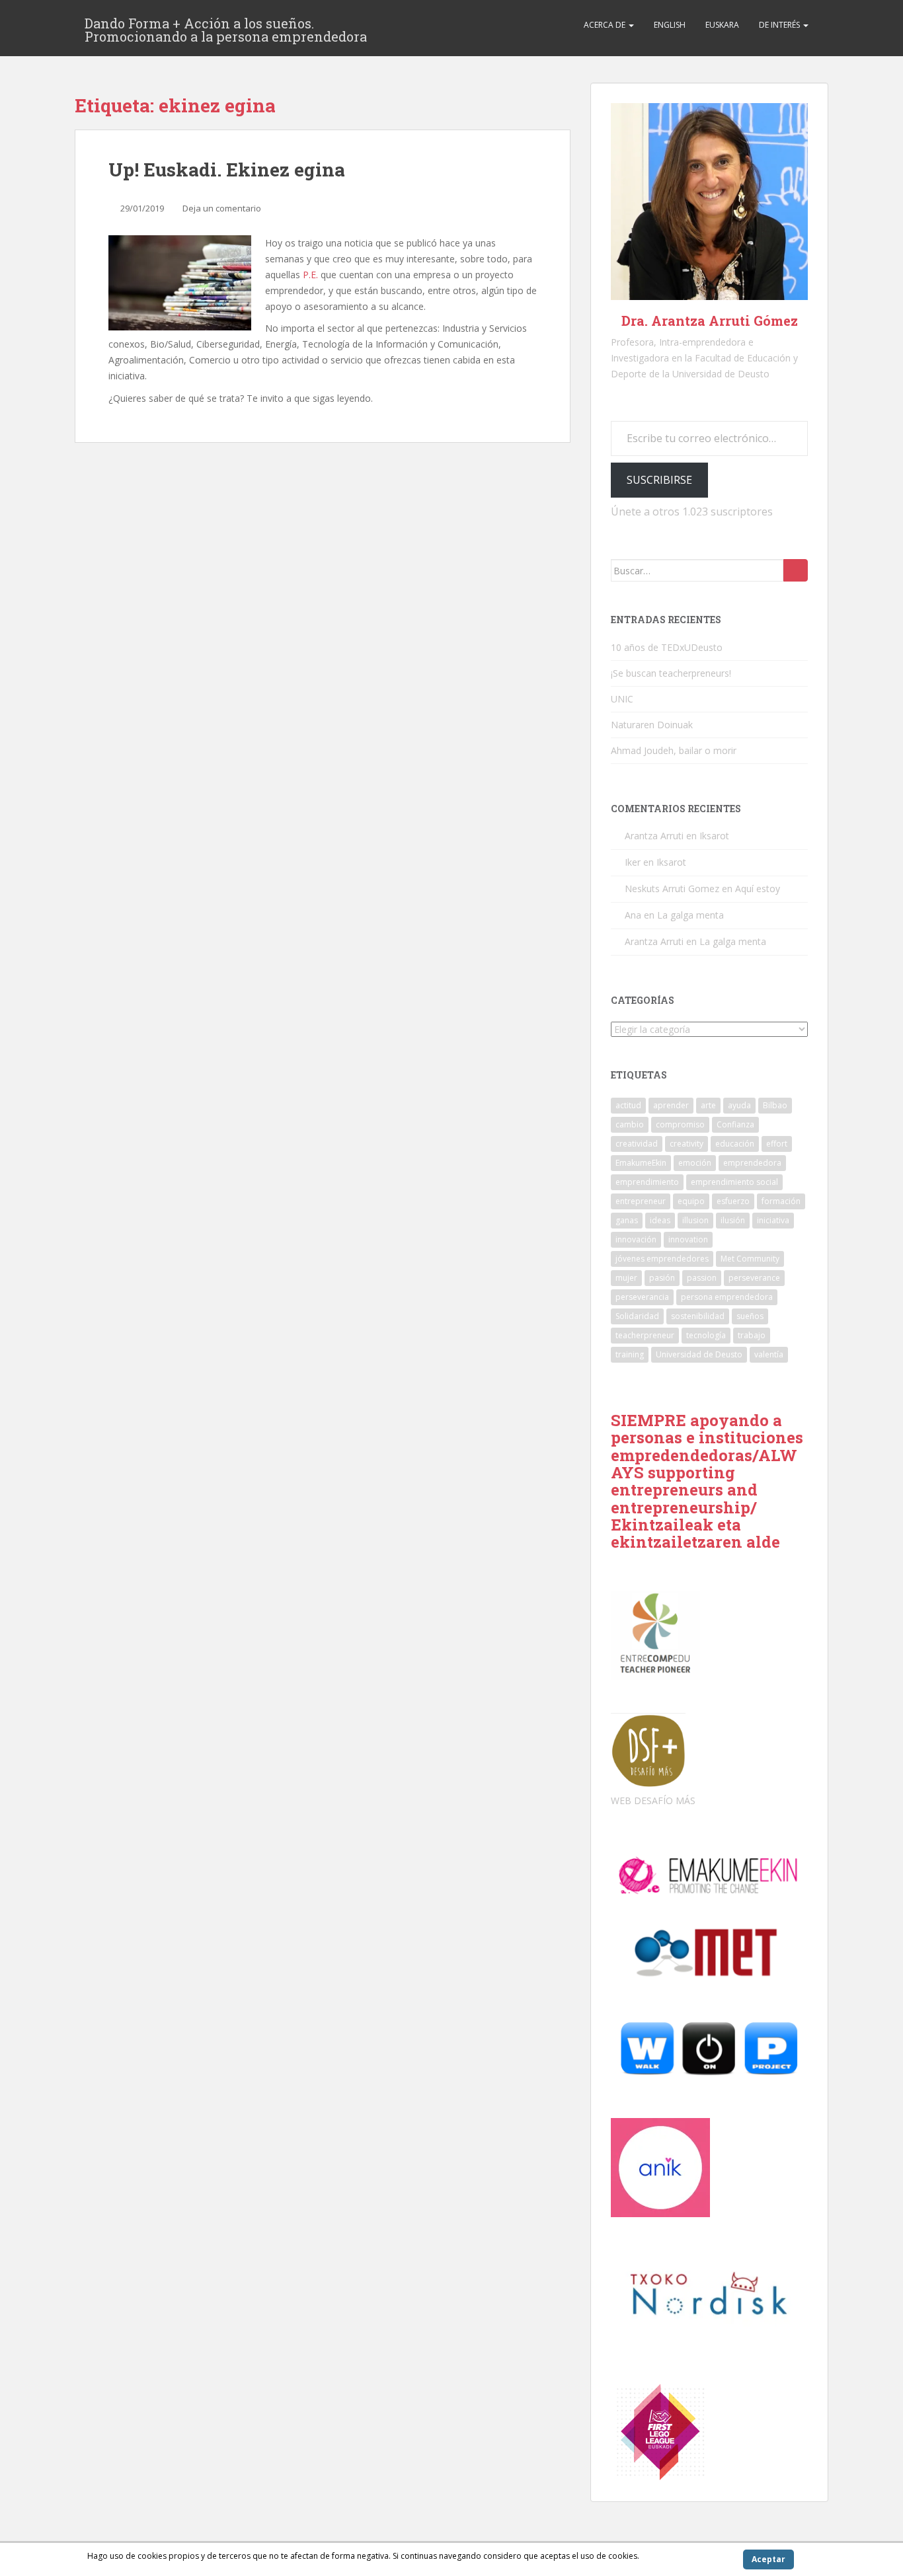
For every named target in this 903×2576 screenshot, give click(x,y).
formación (781, 1201)
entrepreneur (641, 1201)
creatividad (637, 1144)
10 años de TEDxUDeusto (667, 647)
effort (777, 1144)
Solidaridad (637, 1316)
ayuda (739, 1105)
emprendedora (752, 1163)
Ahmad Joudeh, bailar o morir (674, 750)
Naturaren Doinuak (652, 725)
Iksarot (714, 836)
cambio (630, 1124)
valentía (769, 1354)
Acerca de (606, 25)
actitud (628, 1105)
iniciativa (773, 1220)
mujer (626, 1278)
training (630, 1354)
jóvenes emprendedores (662, 1259)
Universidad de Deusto (699, 1354)
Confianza (735, 1124)
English (670, 25)
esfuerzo (733, 1201)
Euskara (722, 25)
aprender (671, 1105)
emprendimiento (647, 1182)
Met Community (750, 1259)
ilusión (733, 1220)
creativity (687, 1144)
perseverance (754, 1278)
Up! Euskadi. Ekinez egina (227, 170)
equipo (691, 1201)
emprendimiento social (734, 1182)
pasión (662, 1278)
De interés (780, 25)
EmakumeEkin (641, 1163)
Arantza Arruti (654, 836)
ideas (660, 1220)
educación (735, 1144)
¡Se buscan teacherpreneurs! (671, 673)
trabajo (752, 1335)
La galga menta (690, 915)
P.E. (309, 275)
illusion (695, 1220)
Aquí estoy (758, 889)
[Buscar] (796, 570)
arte (708, 1105)
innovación (636, 1239)
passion (702, 1278)
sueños (750, 1316)
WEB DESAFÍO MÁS (653, 1800)
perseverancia (642, 1297)
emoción (695, 1163)
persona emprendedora (727, 1297)
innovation (688, 1239)
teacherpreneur (645, 1335)
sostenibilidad (698, 1316)
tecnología (706, 1335)
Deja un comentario (222, 208)
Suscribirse (659, 480)
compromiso (680, 1124)
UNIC (622, 699)
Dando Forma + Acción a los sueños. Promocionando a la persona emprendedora (226, 27)
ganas (627, 1220)
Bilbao (775, 1105)
